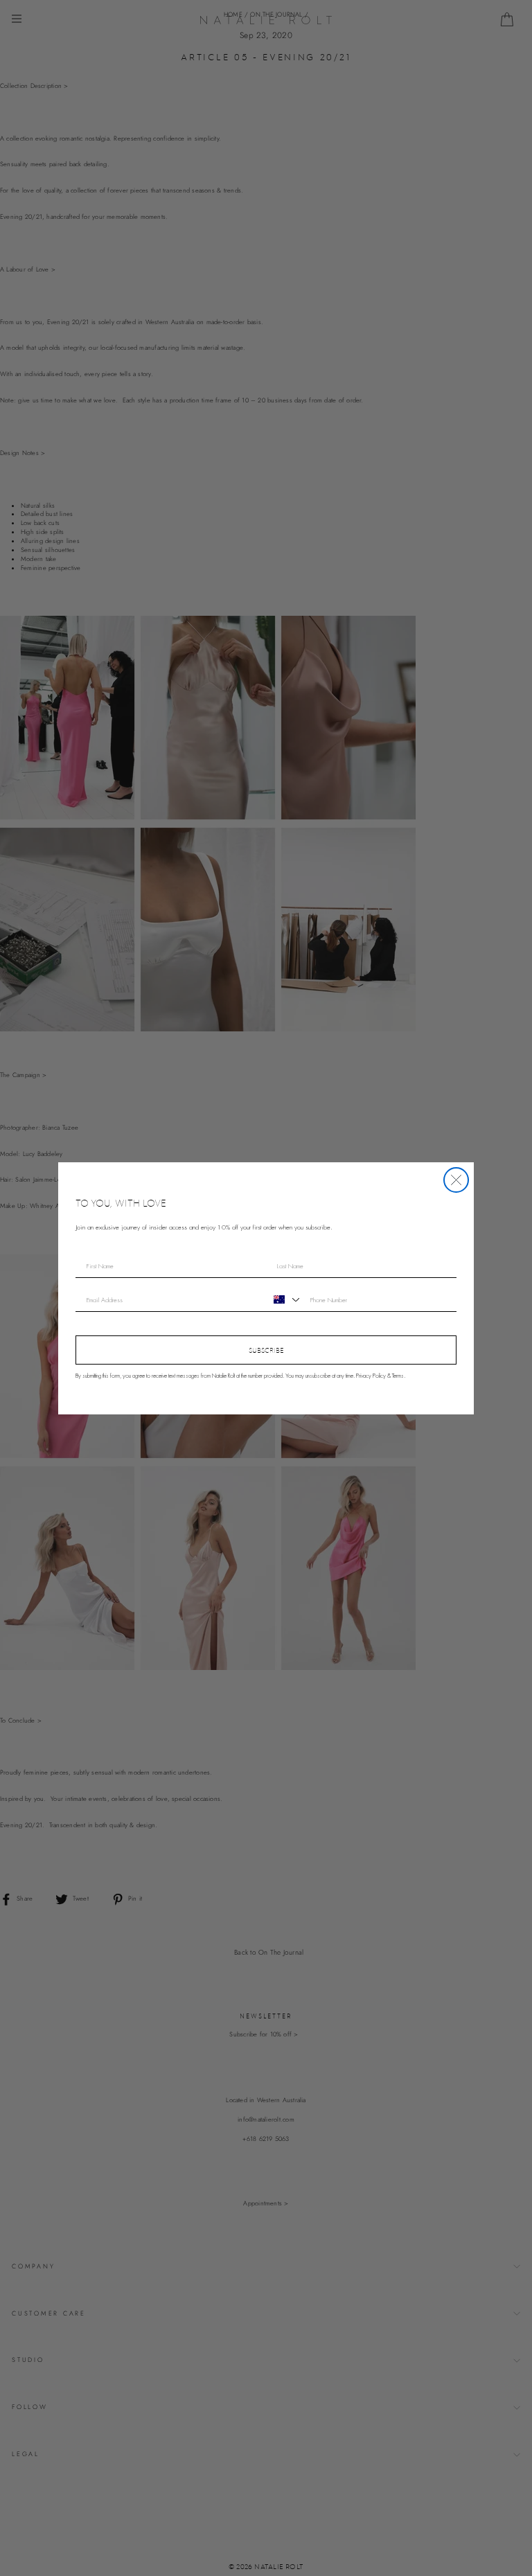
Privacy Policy (371, 1376)
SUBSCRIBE (266, 1350)
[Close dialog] (456, 1180)
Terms (398, 1376)
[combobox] (285, 1299)
